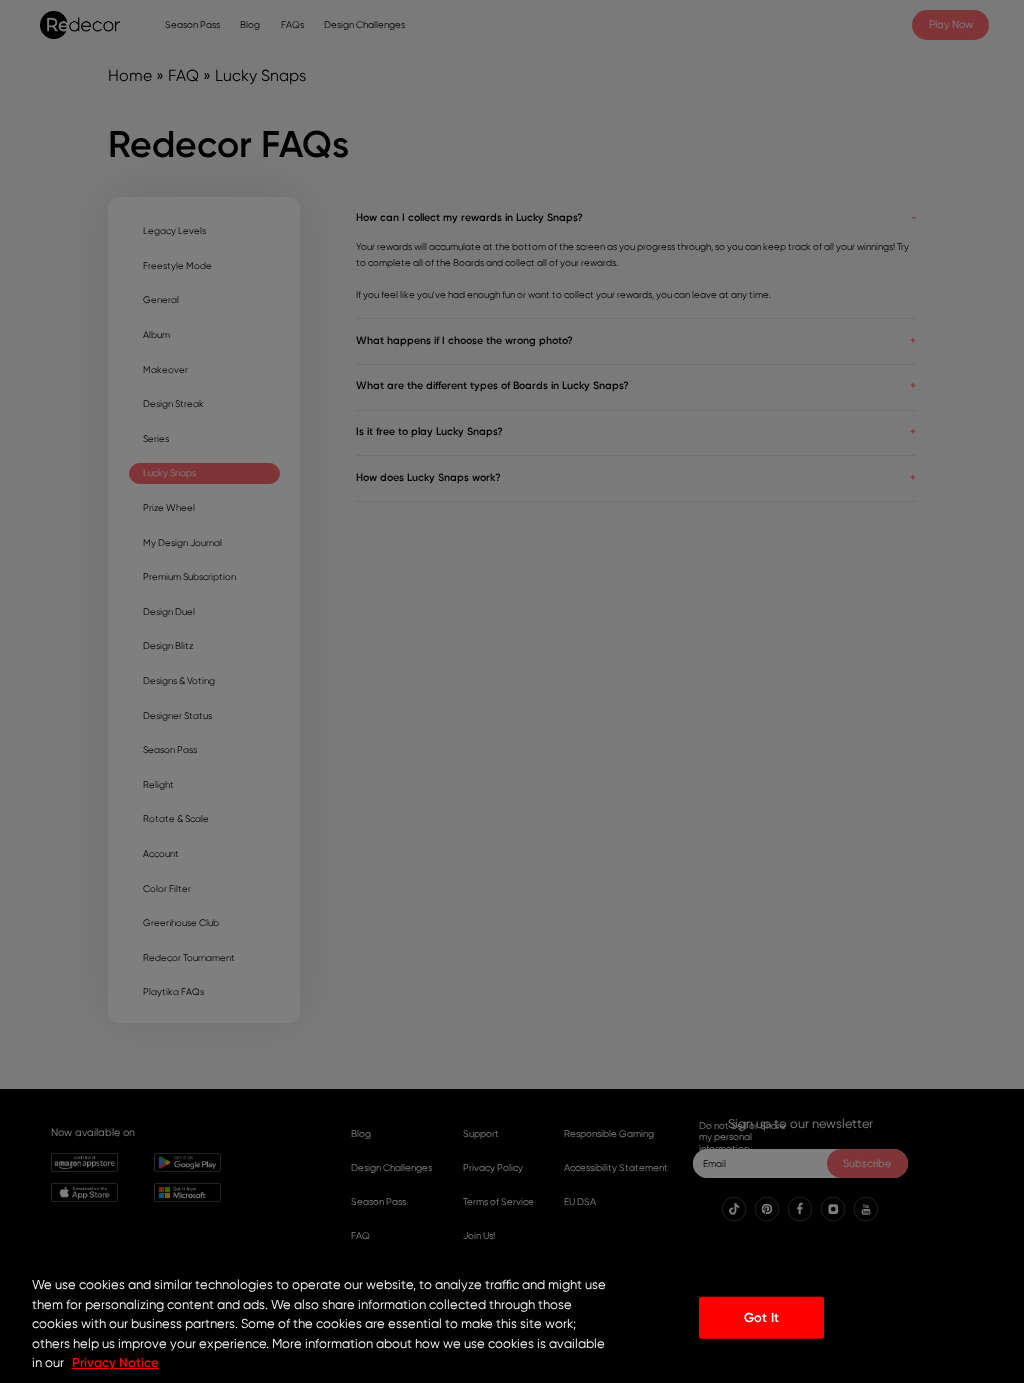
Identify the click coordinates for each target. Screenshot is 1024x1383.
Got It (761, 1317)
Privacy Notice (115, 1362)
